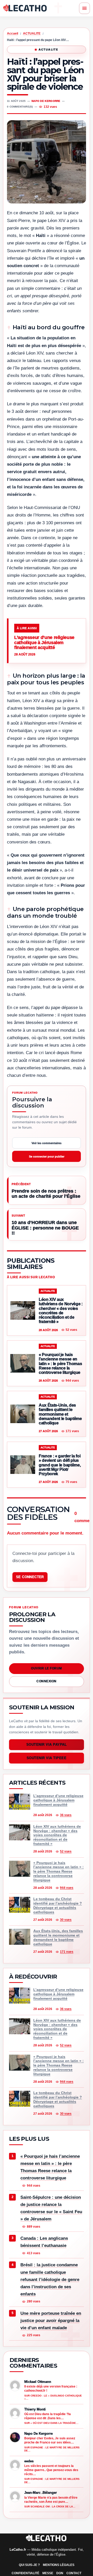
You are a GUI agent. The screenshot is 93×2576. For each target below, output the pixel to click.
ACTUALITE (32, 34)
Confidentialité (25, 2573)
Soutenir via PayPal (47, 1745)
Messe (48, 2573)
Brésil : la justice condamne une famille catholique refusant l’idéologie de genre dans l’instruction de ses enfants (50, 2279)
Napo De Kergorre (46, 101)
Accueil (13, 34)
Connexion (46, 1681)
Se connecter (30, 1577)
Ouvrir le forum (46, 1668)
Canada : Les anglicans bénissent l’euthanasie (44, 2242)
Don (60, 2573)
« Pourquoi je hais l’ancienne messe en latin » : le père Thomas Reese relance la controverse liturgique (50, 2167)
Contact (74, 2573)
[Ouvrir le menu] (84, 8)
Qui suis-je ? (29, 2565)
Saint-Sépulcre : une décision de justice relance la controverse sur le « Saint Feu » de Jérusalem (51, 2208)
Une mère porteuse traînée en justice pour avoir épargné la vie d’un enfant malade (51, 2320)
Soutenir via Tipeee (47, 1758)
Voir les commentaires (47, 1143)
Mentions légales (59, 2565)
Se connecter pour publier (47, 1156)
